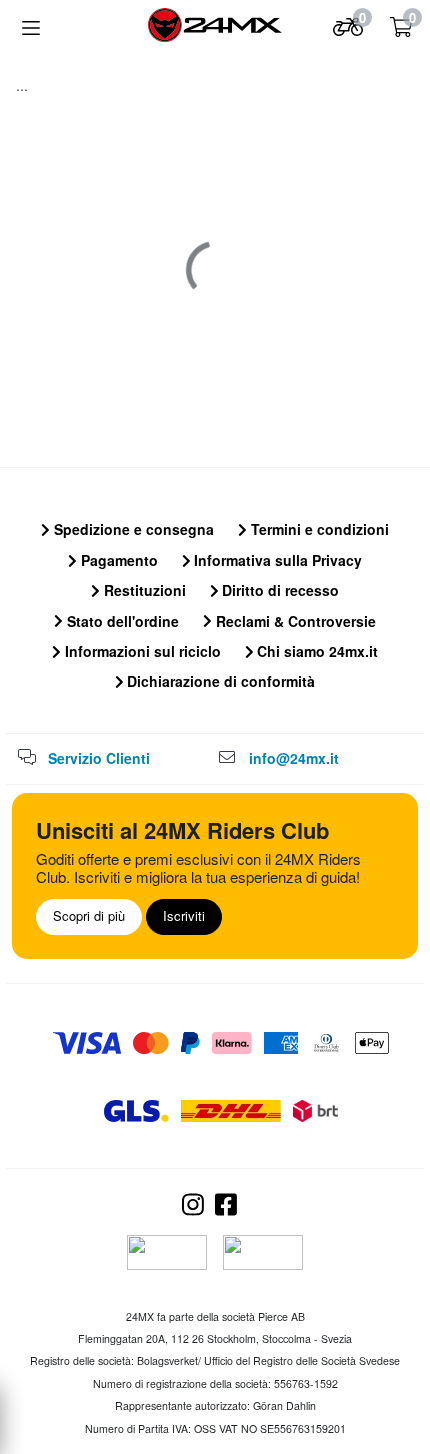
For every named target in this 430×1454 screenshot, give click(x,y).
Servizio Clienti (99, 758)
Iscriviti (184, 915)
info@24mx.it (294, 758)
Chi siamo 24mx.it (315, 651)
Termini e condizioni (318, 529)
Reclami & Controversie (294, 621)
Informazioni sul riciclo (141, 651)
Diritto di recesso (278, 590)
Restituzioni (143, 590)
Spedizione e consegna (132, 529)
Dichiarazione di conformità (219, 681)
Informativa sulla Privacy (276, 560)
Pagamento (117, 560)
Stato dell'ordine (121, 621)
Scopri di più (89, 915)
